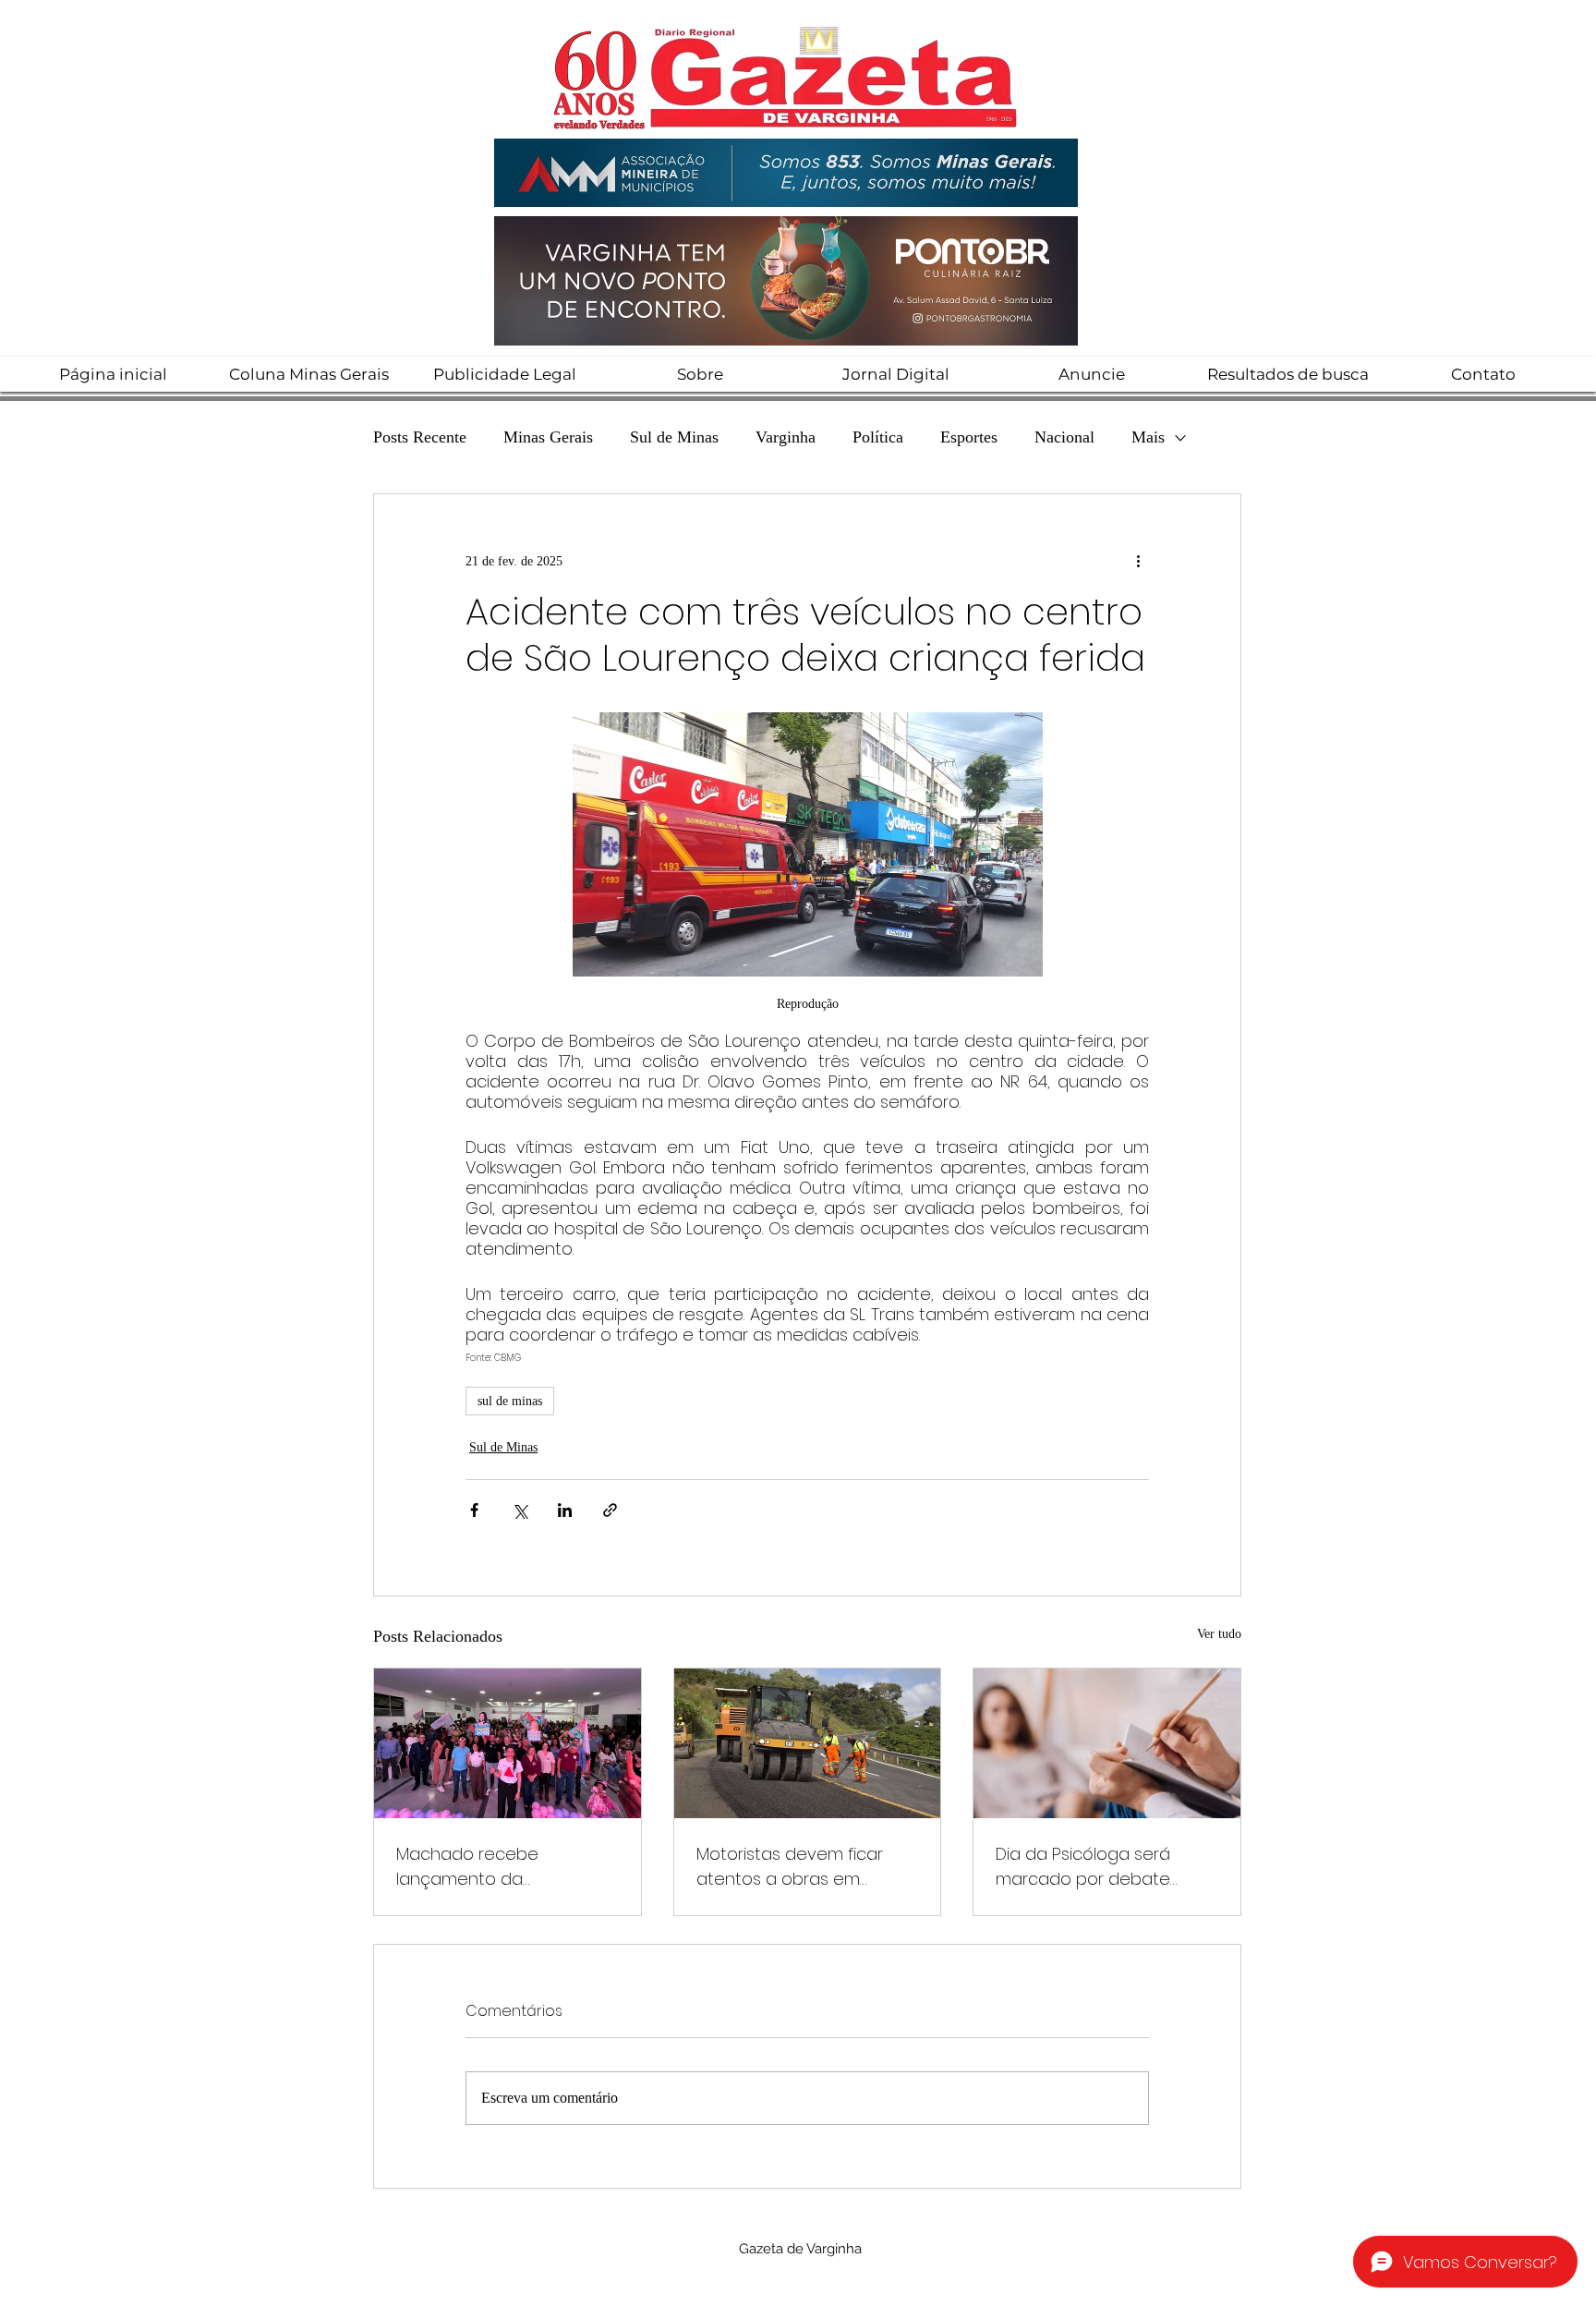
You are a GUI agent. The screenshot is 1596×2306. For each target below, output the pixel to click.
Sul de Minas (674, 437)
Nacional (1064, 437)
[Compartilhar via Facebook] (474, 1510)
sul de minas (510, 1401)
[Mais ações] (1138, 561)
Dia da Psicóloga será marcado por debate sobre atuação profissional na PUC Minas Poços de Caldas (1105, 1867)
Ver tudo (1219, 1634)
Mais (1148, 437)
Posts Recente (420, 437)
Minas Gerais (548, 437)
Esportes (969, 437)
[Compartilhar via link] (610, 1510)
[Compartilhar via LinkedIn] (565, 1510)
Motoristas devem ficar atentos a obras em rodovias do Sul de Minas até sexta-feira (797, 1867)
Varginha (786, 437)
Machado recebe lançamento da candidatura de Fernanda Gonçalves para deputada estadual (505, 1867)
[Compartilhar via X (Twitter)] (520, 1510)
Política (878, 437)
